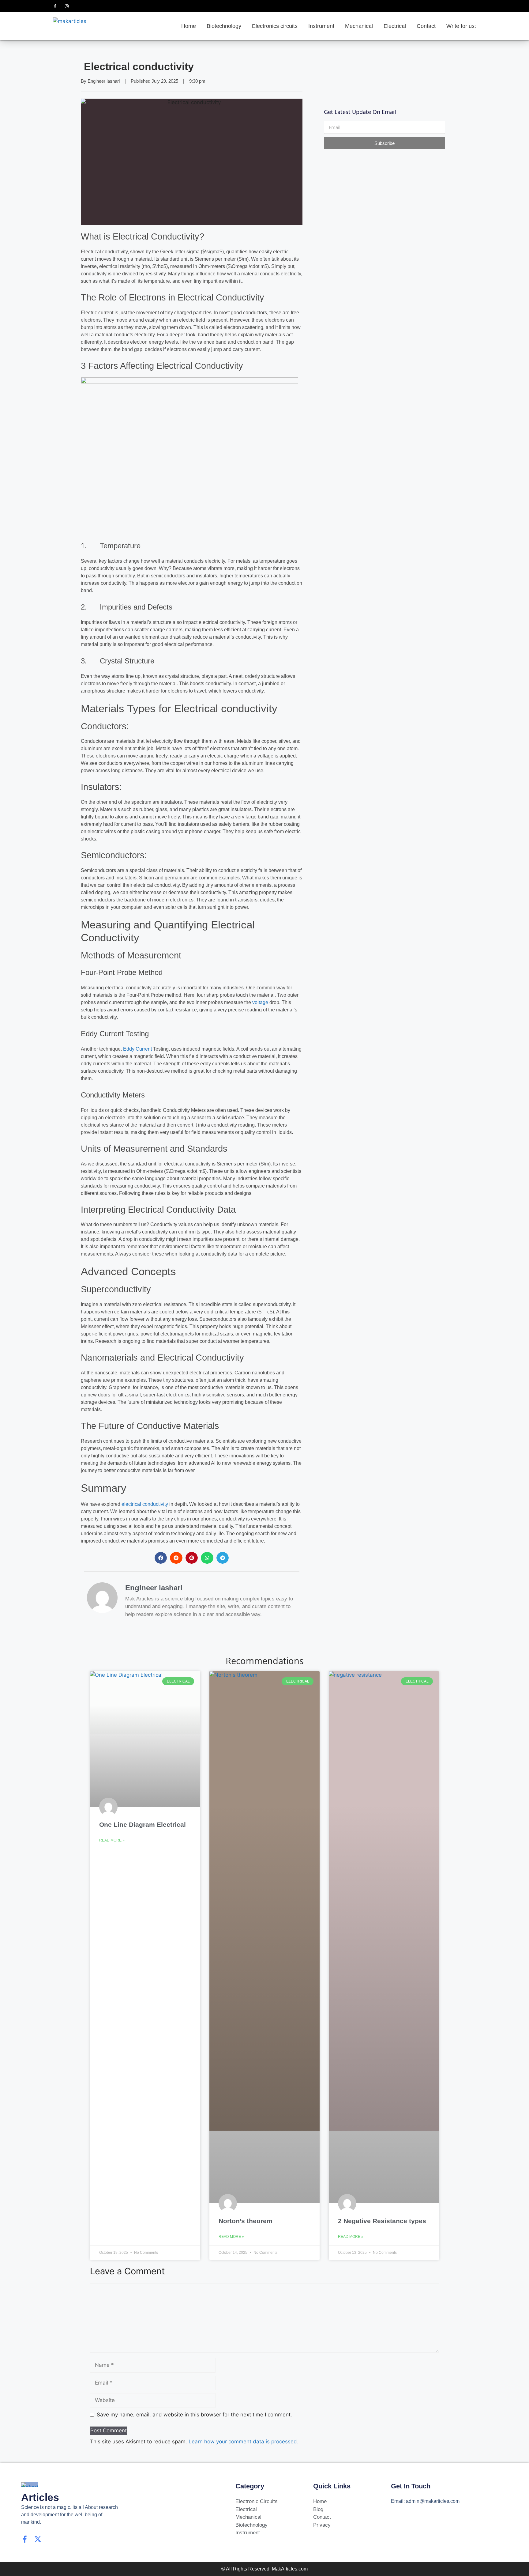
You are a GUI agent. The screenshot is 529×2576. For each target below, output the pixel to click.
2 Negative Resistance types (382, 2221)
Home (189, 26)
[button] (161, 1558)
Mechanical (359, 26)
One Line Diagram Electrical (143, 1824)
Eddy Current (137, 1049)
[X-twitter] (38, 2539)
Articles (40, 2497)
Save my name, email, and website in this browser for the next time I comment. (194, 2415)
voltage (260, 1002)
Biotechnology (224, 26)
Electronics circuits (275, 26)
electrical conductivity (145, 1504)
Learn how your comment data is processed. (244, 2442)
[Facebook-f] (25, 2539)
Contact (426, 26)
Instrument (321, 26)
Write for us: (461, 26)
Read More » (112, 1840)
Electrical (395, 26)
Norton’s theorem (246, 2221)
